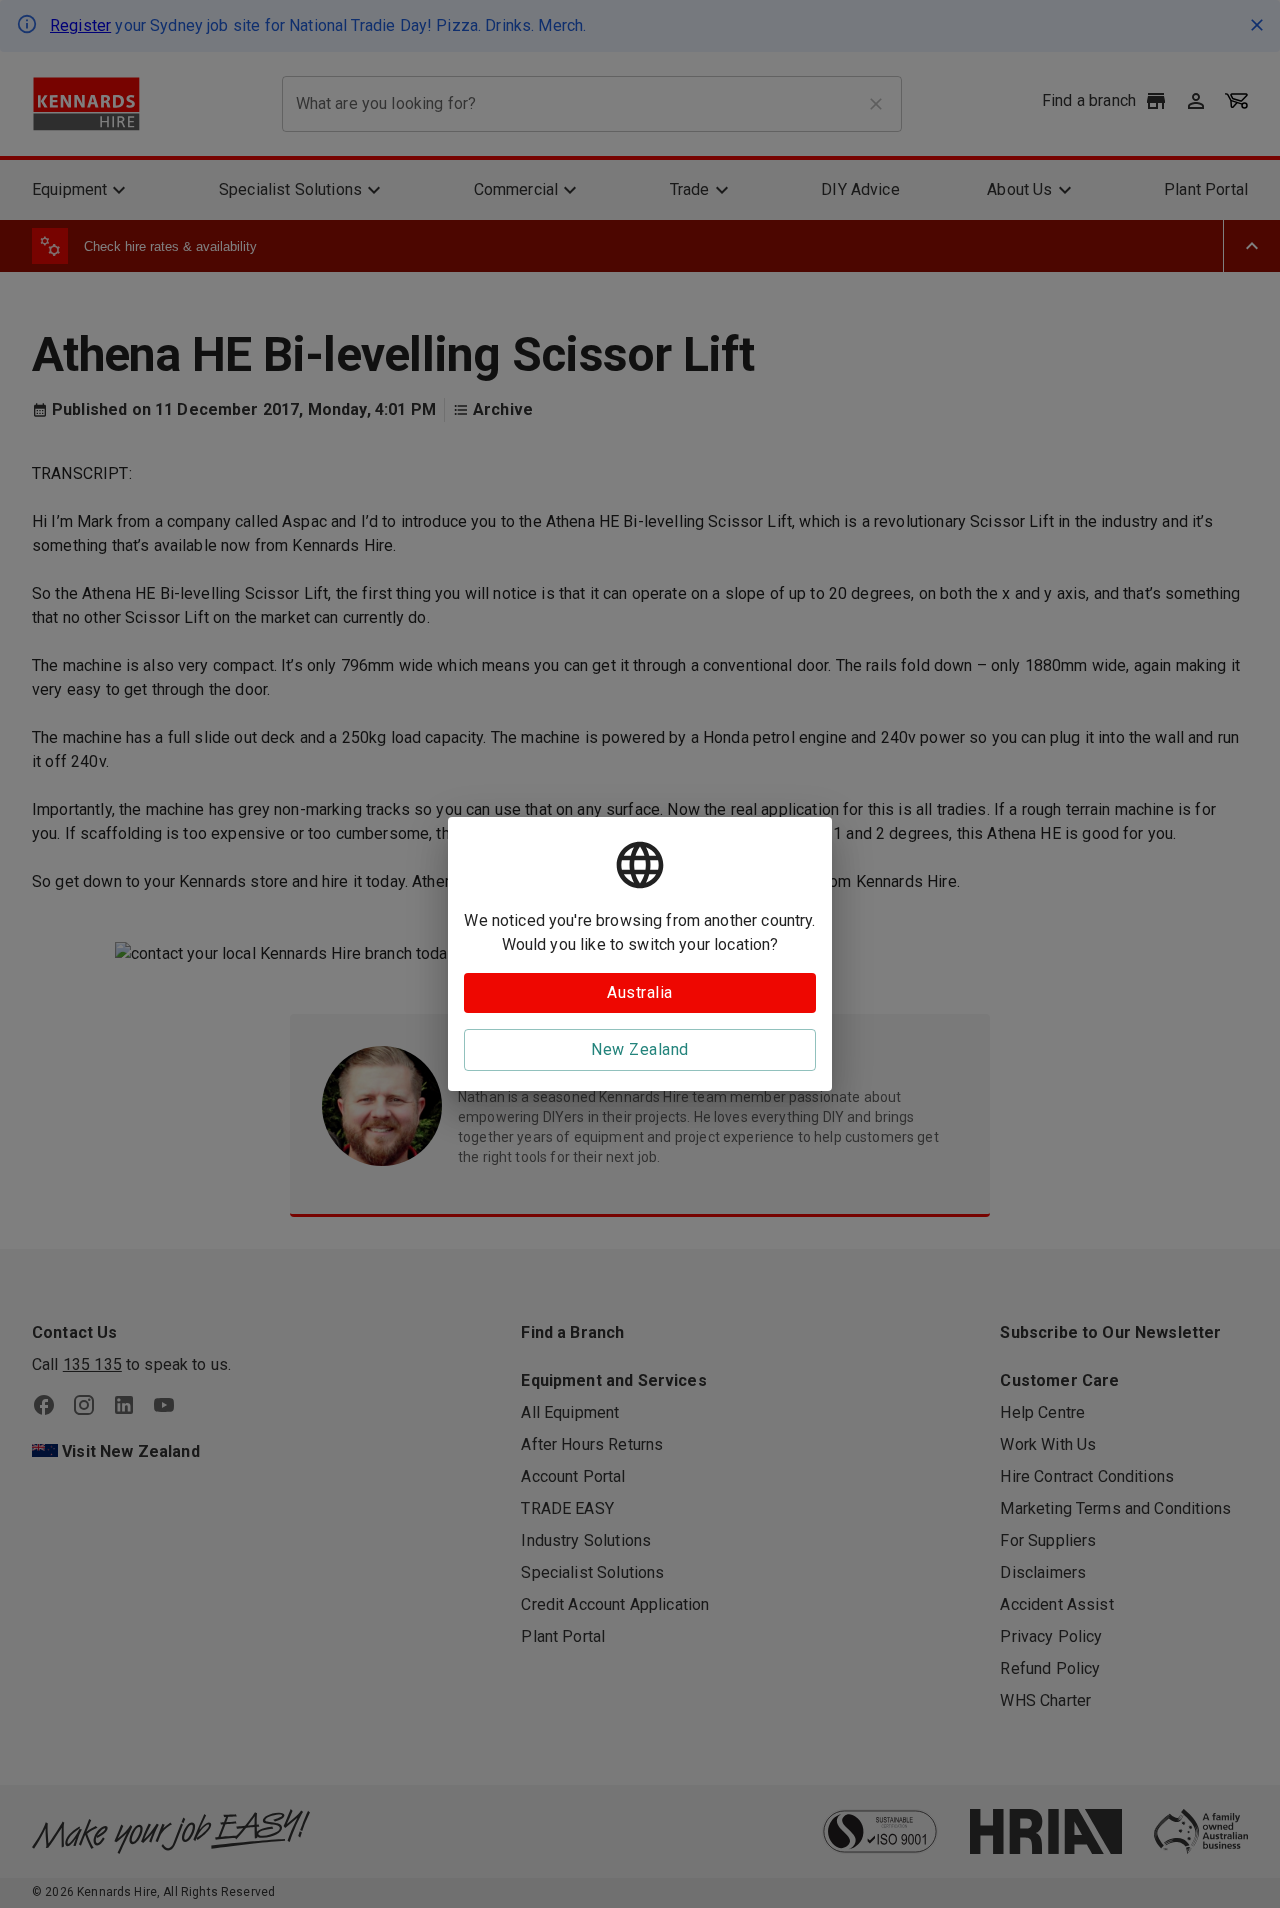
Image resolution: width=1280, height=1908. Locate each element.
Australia (639, 992)
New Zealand (639, 1049)
